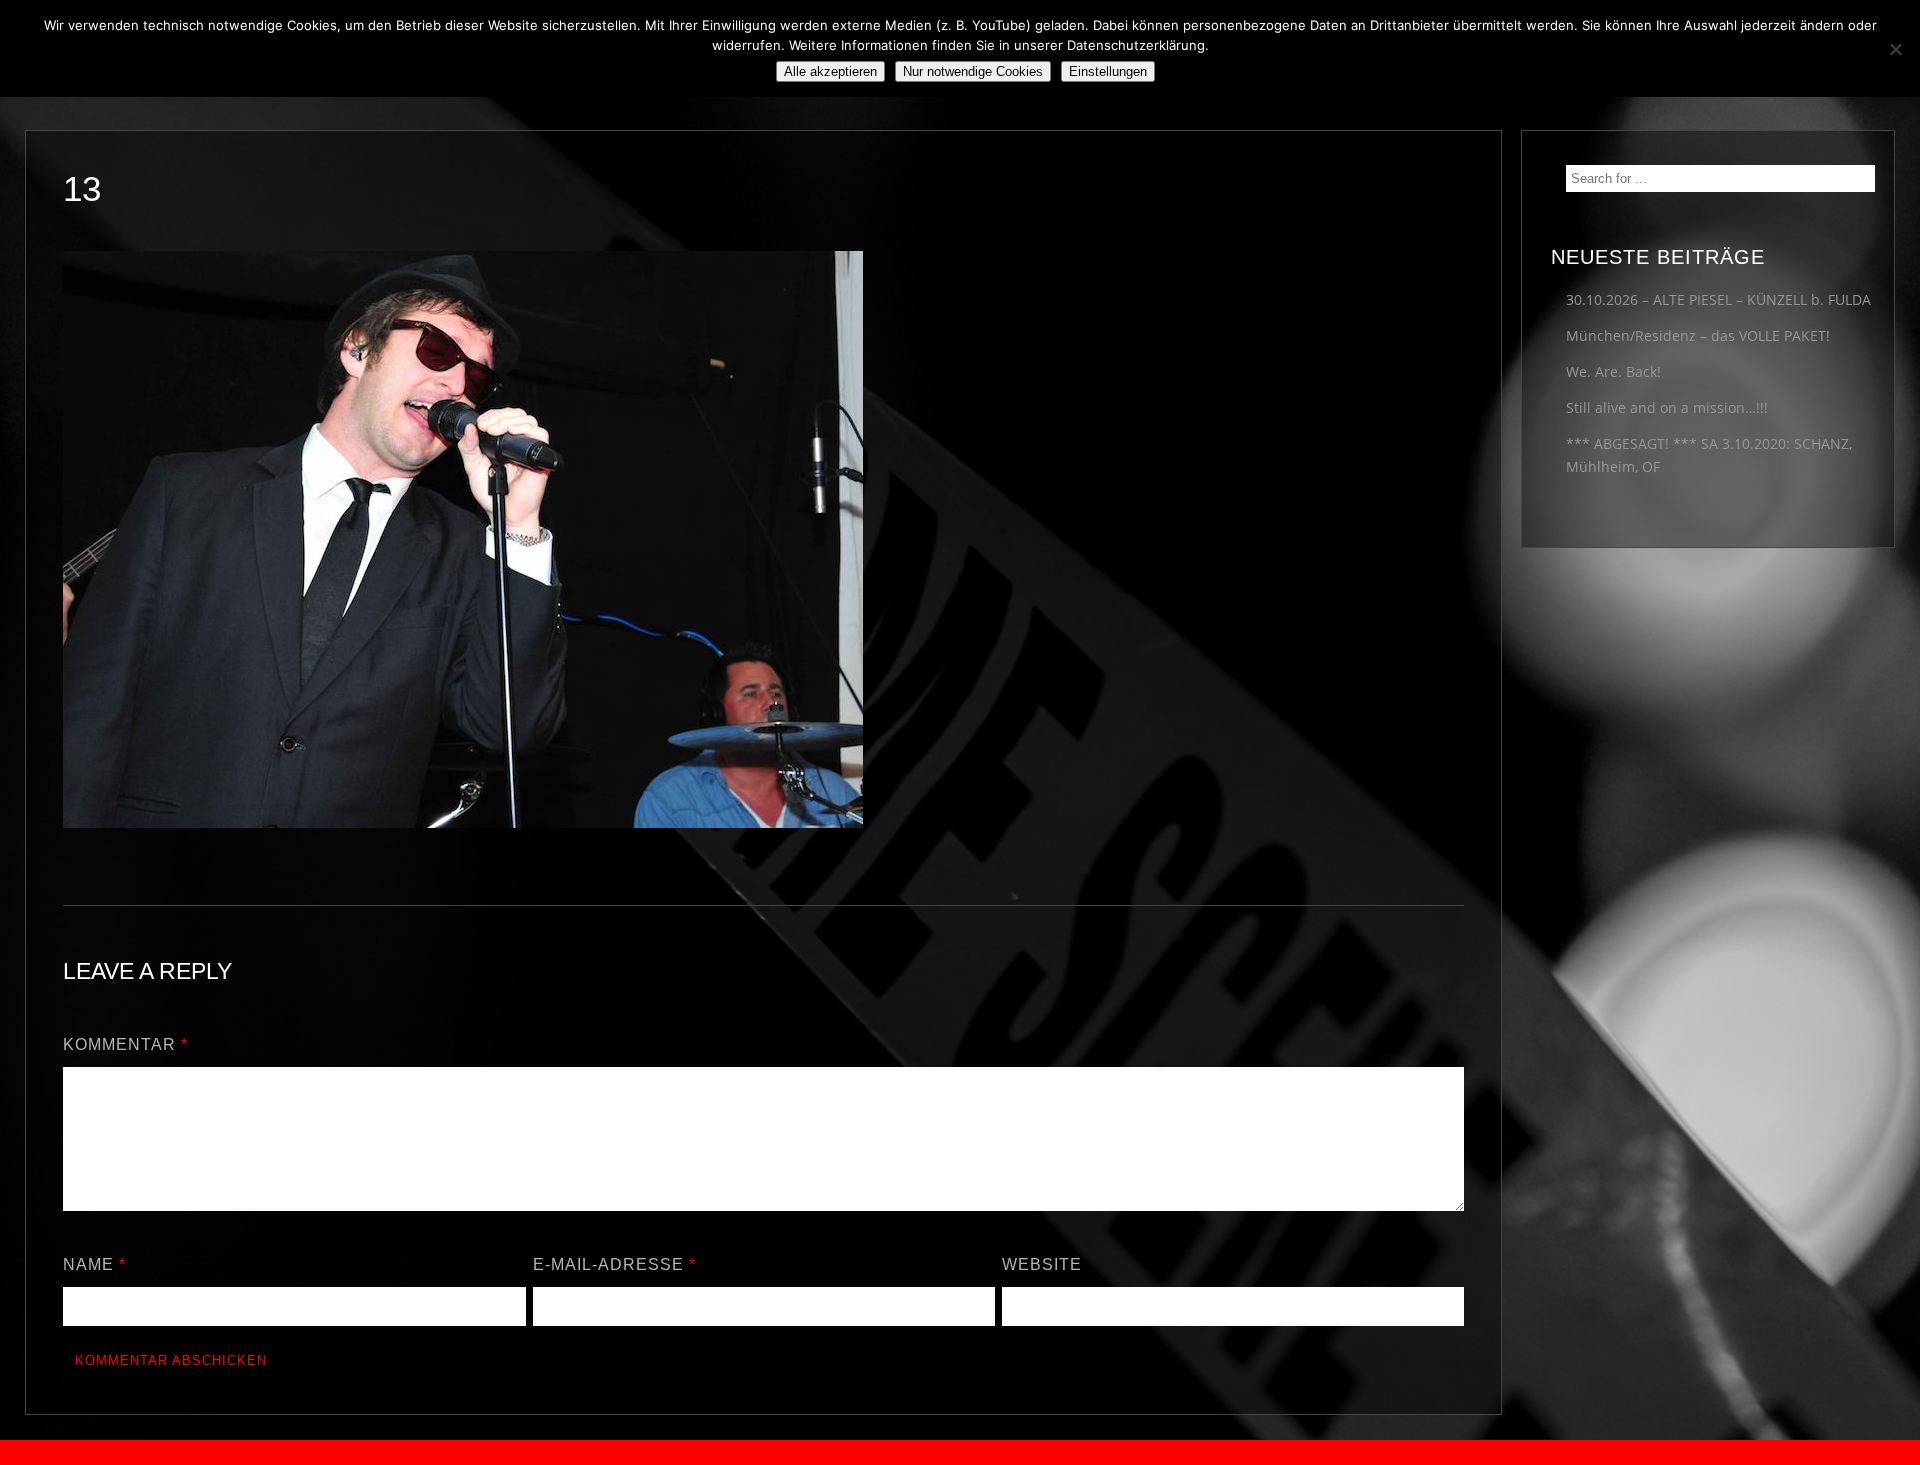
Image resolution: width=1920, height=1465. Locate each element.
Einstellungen (1108, 71)
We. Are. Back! (1613, 371)
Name (94, 1264)
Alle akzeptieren (830, 71)
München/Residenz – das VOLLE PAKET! (1698, 335)
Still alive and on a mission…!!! (1667, 407)
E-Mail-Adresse (614, 1264)
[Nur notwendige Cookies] (1895, 49)
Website (1042, 1264)
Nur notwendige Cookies (973, 71)
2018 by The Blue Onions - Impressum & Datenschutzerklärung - (960, 1452)
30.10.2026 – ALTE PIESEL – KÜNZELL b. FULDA (1718, 299)
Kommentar (125, 1044)
